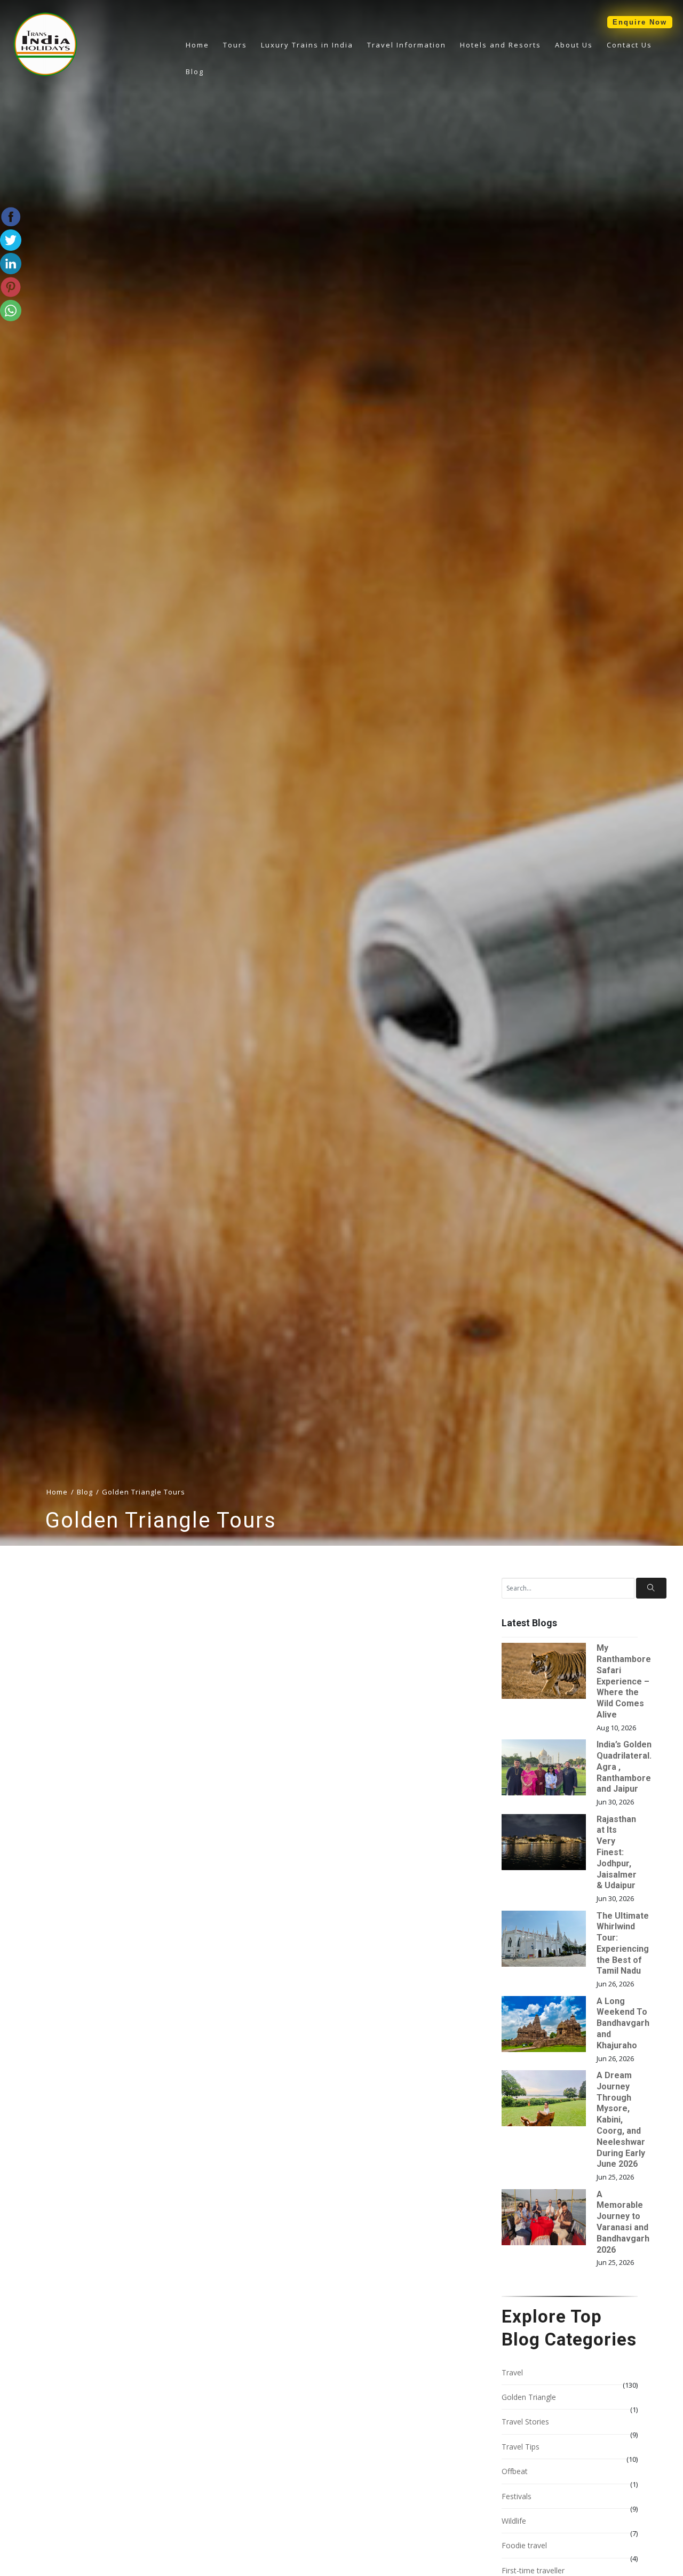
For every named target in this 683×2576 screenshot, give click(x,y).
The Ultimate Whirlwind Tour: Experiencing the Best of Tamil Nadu (623, 1943)
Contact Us (629, 45)
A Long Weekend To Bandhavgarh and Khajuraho (623, 2023)
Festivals (517, 2496)
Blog (195, 71)
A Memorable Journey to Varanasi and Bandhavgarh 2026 (623, 2222)
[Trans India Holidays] (45, 74)
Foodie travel (524, 2545)
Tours (235, 45)
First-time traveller (533, 2570)
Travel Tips (521, 2447)
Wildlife (514, 2521)
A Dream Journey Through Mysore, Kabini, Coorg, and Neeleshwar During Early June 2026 (621, 2120)
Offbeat (515, 2471)
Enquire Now (640, 22)
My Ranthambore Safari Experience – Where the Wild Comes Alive (624, 1681)
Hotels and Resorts (501, 45)
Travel (512, 2372)
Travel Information (407, 45)
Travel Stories (525, 2422)
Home (197, 45)
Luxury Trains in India (307, 45)
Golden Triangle (529, 2397)
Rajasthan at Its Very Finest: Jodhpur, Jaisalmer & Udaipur (617, 1853)
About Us (574, 45)
